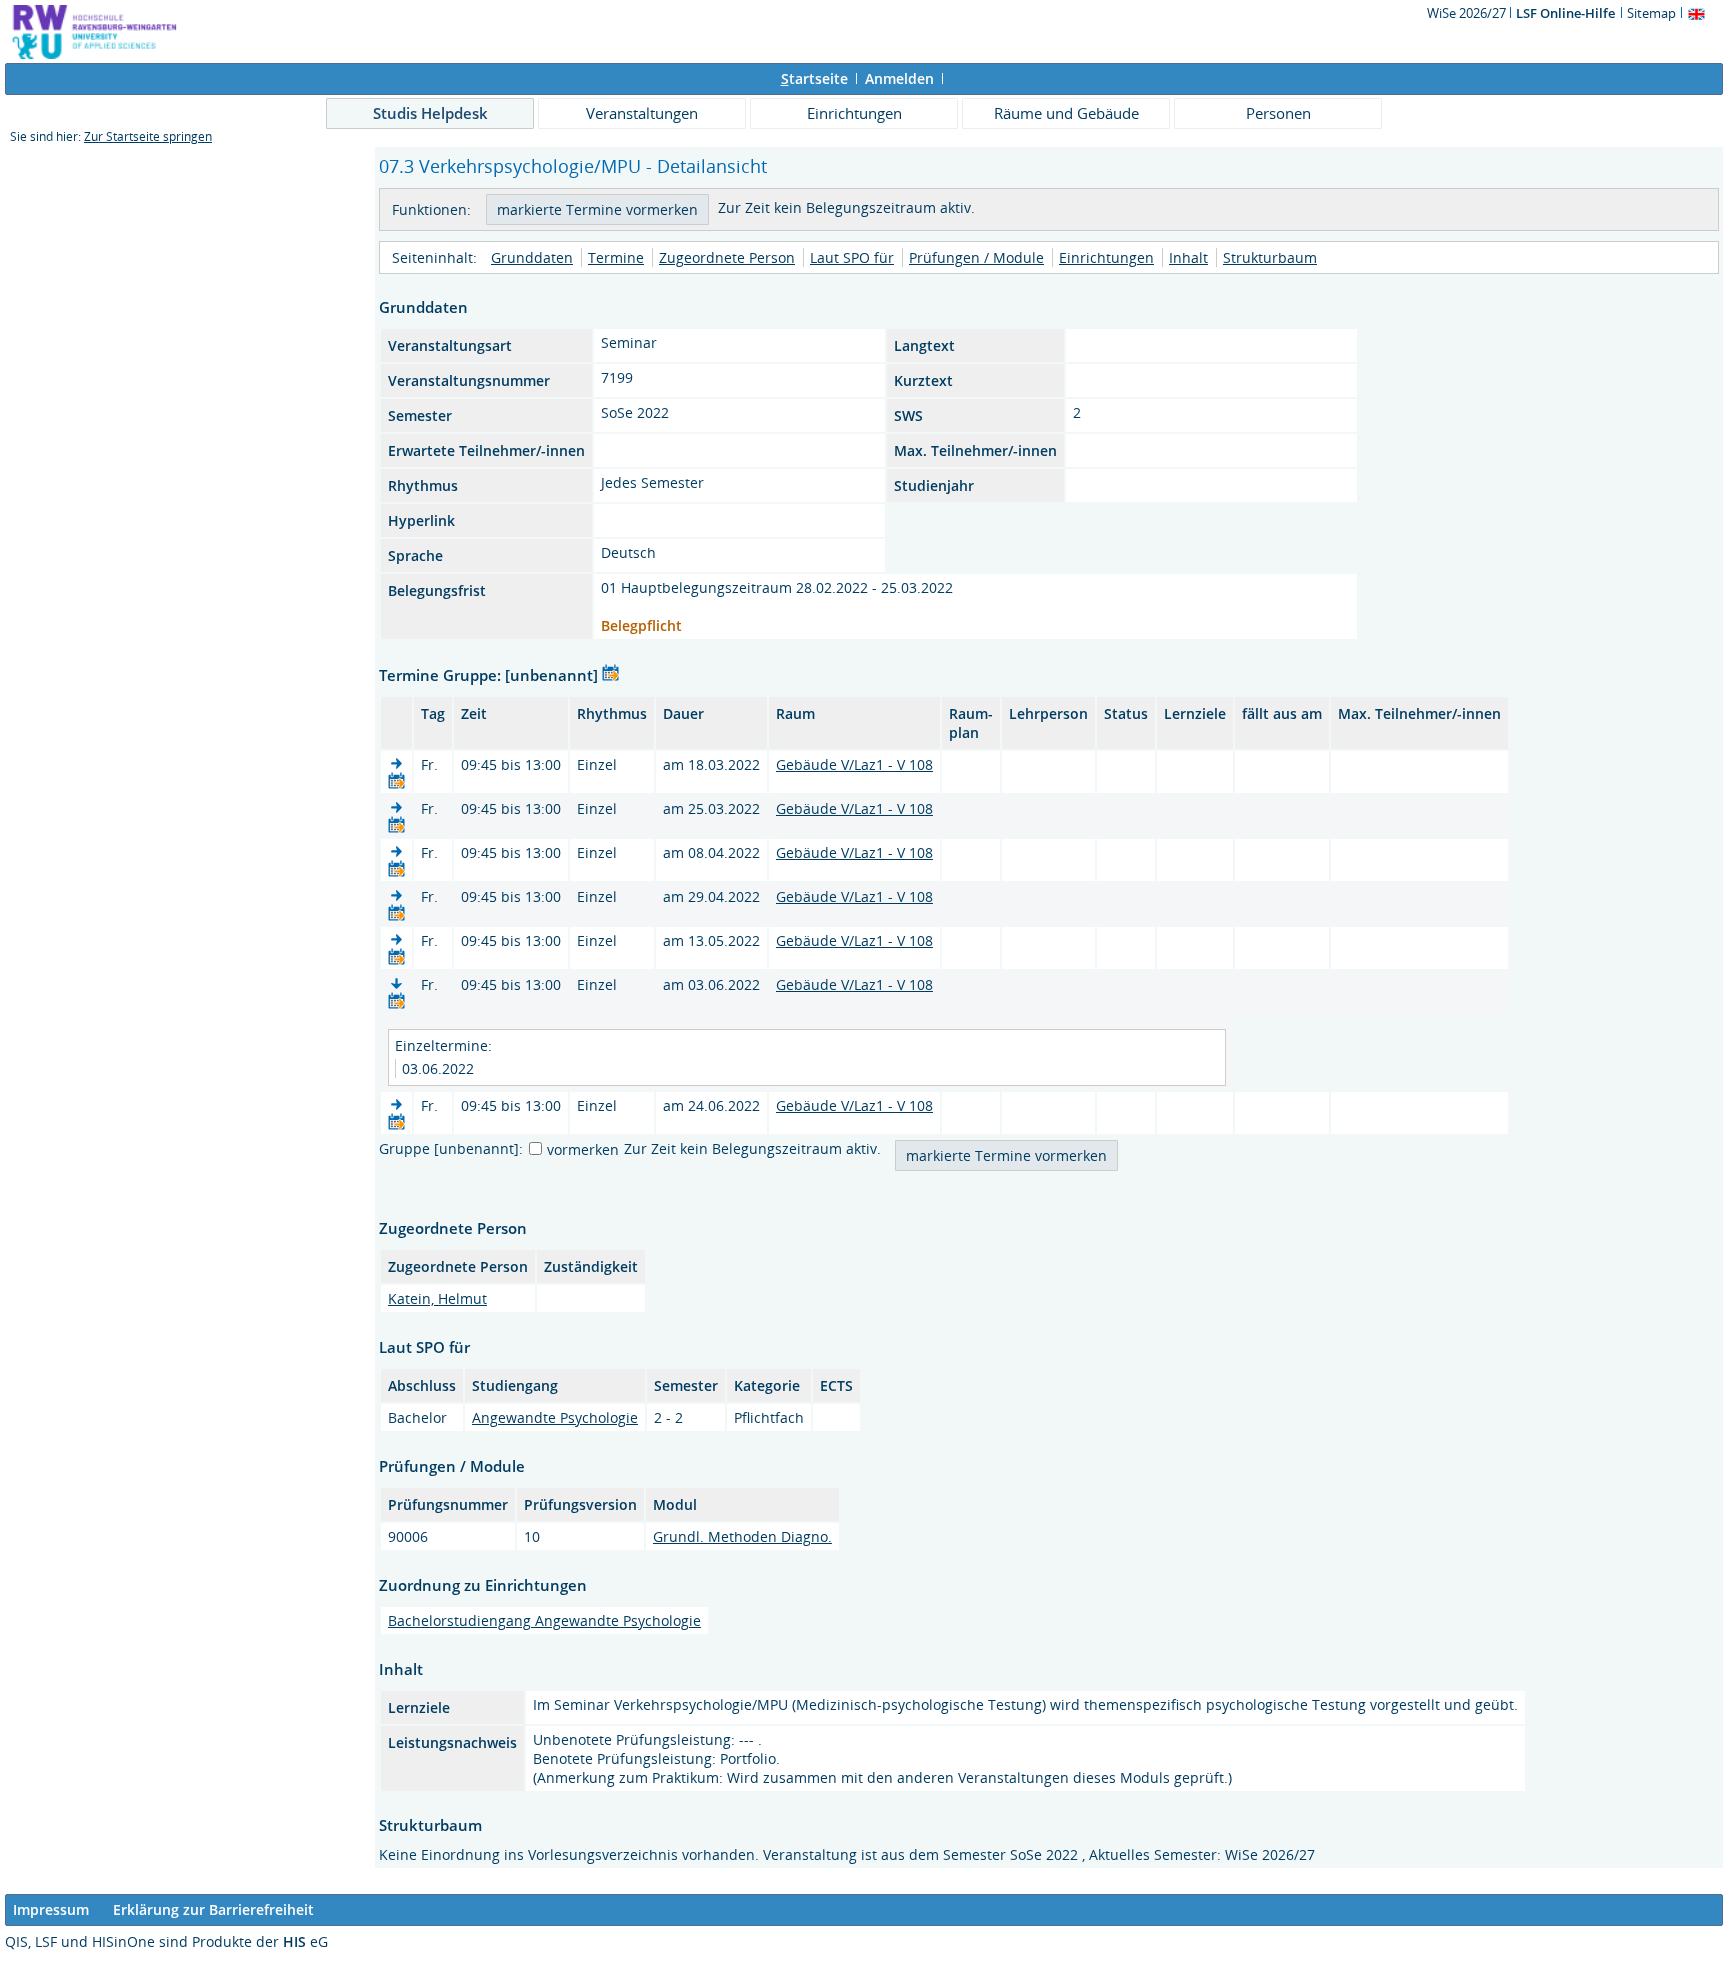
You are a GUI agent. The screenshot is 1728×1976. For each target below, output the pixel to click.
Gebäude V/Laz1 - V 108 (854, 764)
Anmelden (899, 78)
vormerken (583, 1149)
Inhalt (1188, 257)
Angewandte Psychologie (555, 1417)
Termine (616, 257)
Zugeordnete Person (727, 257)
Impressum (51, 1909)
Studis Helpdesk (430, 113)
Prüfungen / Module (976, 257)
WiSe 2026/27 (1468, 13)
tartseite (814, 78)
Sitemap (1651, 13)
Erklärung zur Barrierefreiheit (213, 1909)
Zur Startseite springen (148, 136)
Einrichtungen (854, 113)
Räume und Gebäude (1066, 113)
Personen (1278, 113)
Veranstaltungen (642, 113)
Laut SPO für (852, 257)
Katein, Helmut (437, 1298)
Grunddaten (532, 257)
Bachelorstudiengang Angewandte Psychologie (544, 1620)
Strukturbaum (1270, 257)
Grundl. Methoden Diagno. (742, 1536)
